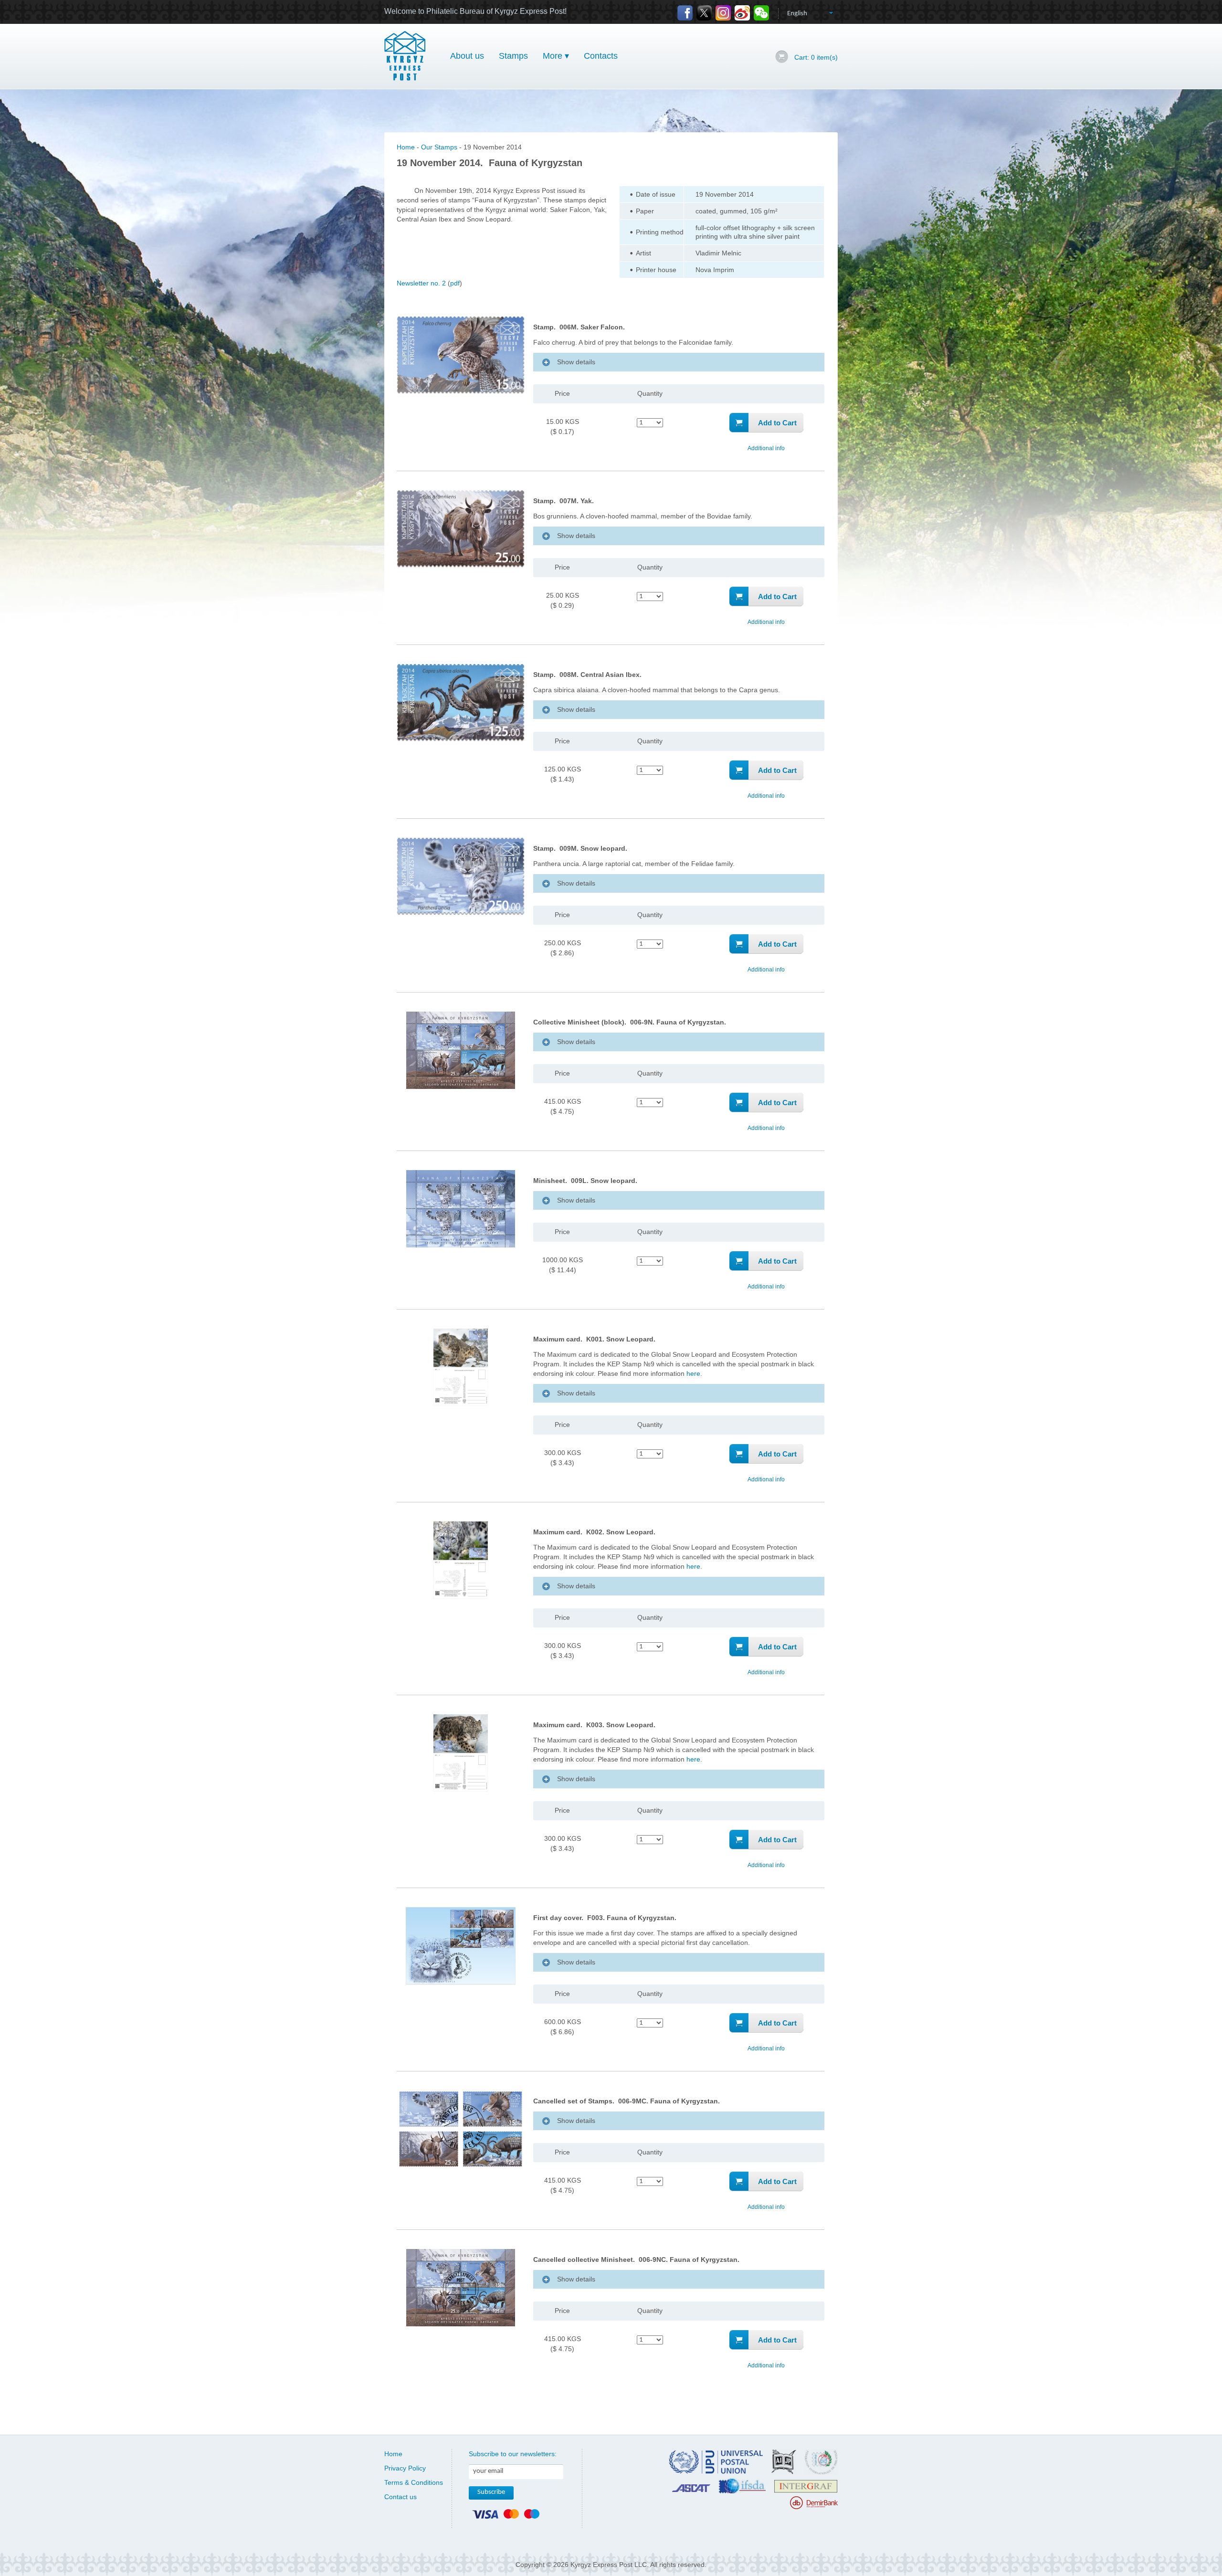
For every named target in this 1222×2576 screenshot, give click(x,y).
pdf (455, 283)
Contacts (601, 56)
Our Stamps (439, 147)
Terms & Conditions (414, 2482)
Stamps (513, 56)
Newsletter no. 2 (421, 283)
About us (467, 56)
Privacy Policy (405, 2468)
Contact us (400, 2497)
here (693, 1373)
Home (406, 147)
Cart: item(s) (816, 57)
